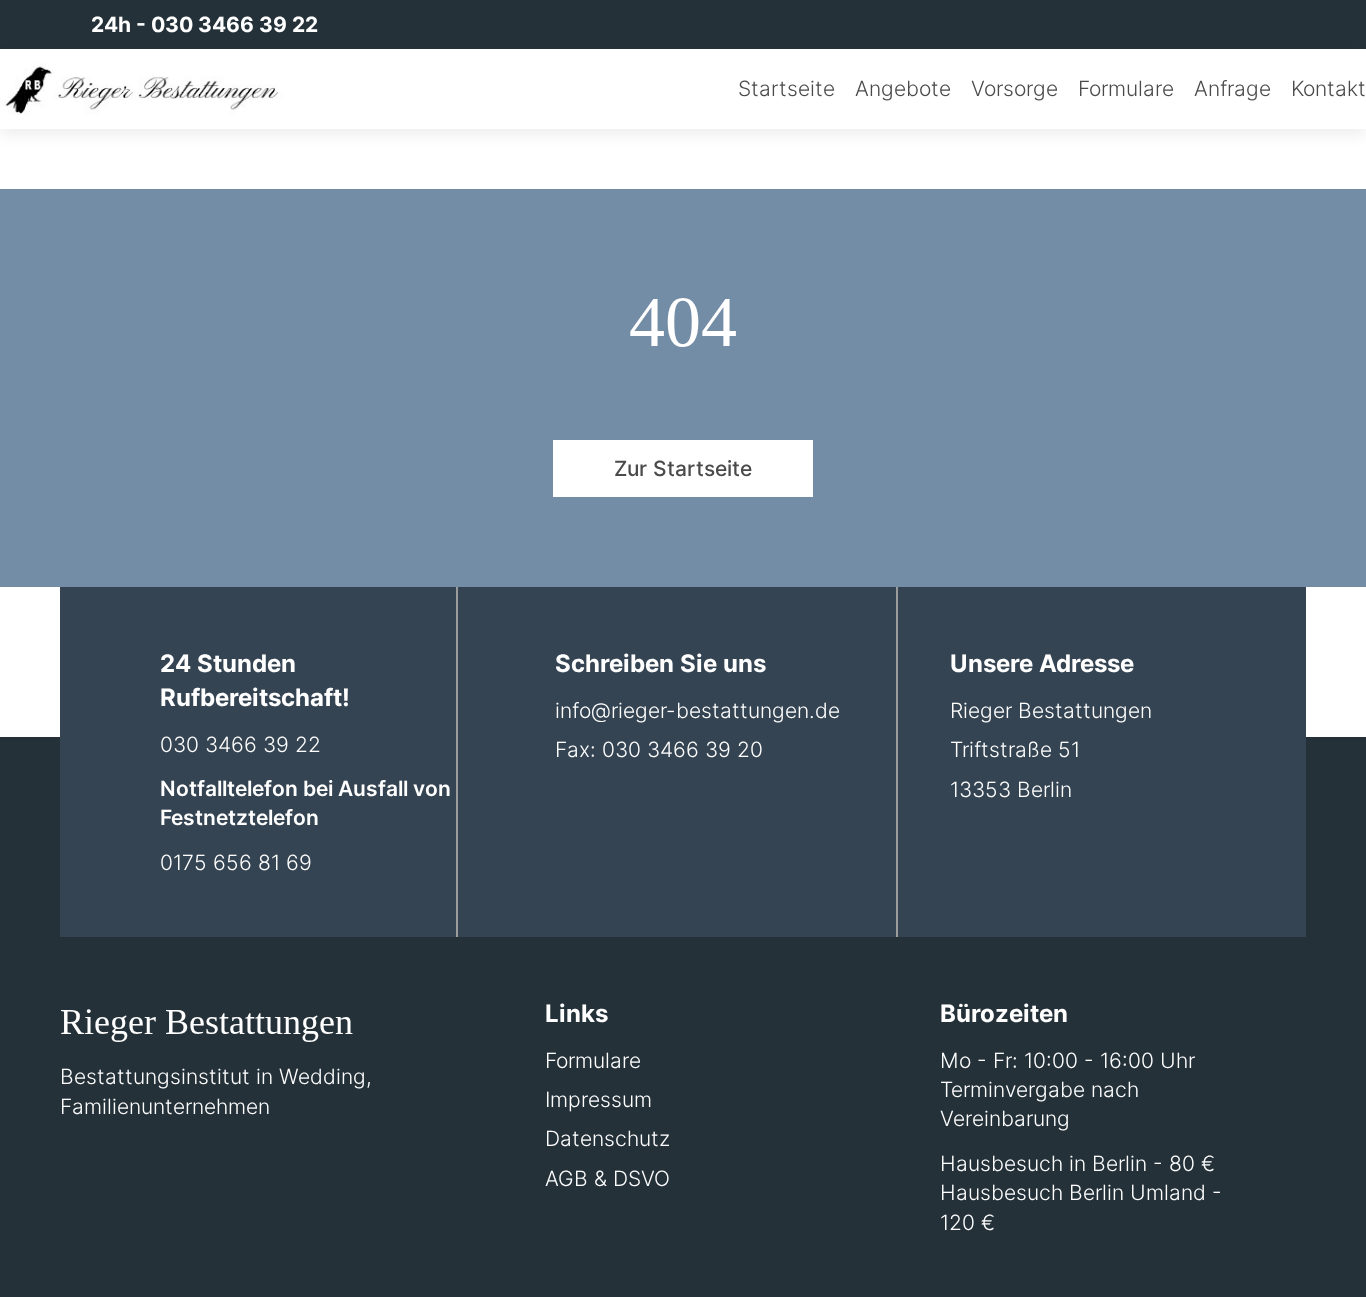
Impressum (598, 1099)
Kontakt (1328, 88)
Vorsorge (1014, 88)
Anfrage (1232, 88)
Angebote (903, 88)
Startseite (786, 88)
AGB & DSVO (607, 1178)
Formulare (1126, 88)
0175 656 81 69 (236, 862)
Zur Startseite (683, 468)
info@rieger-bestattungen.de (697, 710)
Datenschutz (607, 1138)
